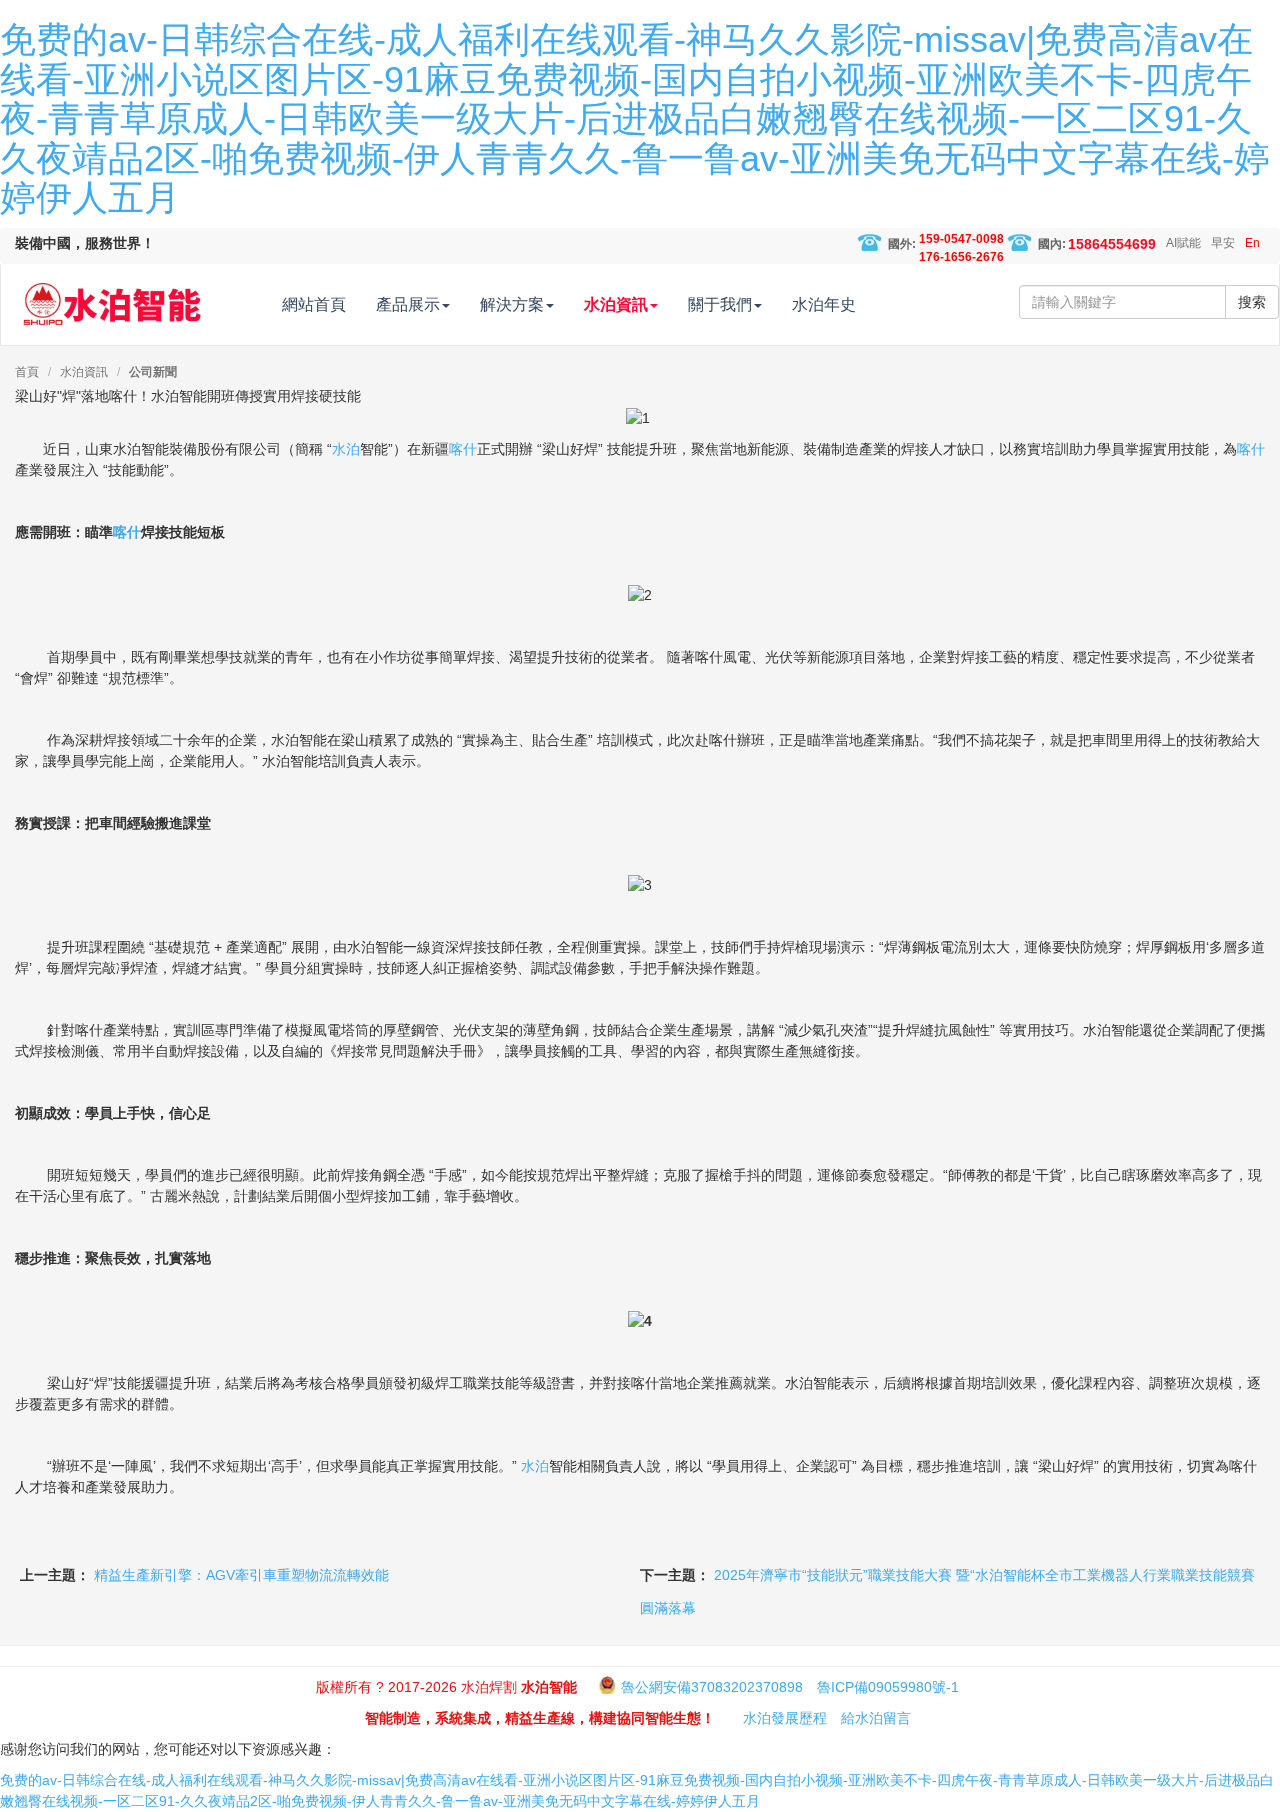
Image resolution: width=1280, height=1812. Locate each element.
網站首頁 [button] (314, 304)
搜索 (1252, 302)
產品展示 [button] (408, 304)
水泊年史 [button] (824, 304)
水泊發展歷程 (785, 1718)
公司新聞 (153, 372)
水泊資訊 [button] (616, 304)
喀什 (463, 449)
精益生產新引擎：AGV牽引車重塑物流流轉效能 (241, 1575)
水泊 (346, 449)
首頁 (27, 372)
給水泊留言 (876, 1718)
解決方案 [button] (512, 304)
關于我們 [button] (720, 304)
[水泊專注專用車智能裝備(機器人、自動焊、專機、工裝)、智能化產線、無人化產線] (112, 295)
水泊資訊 (84, 372)
